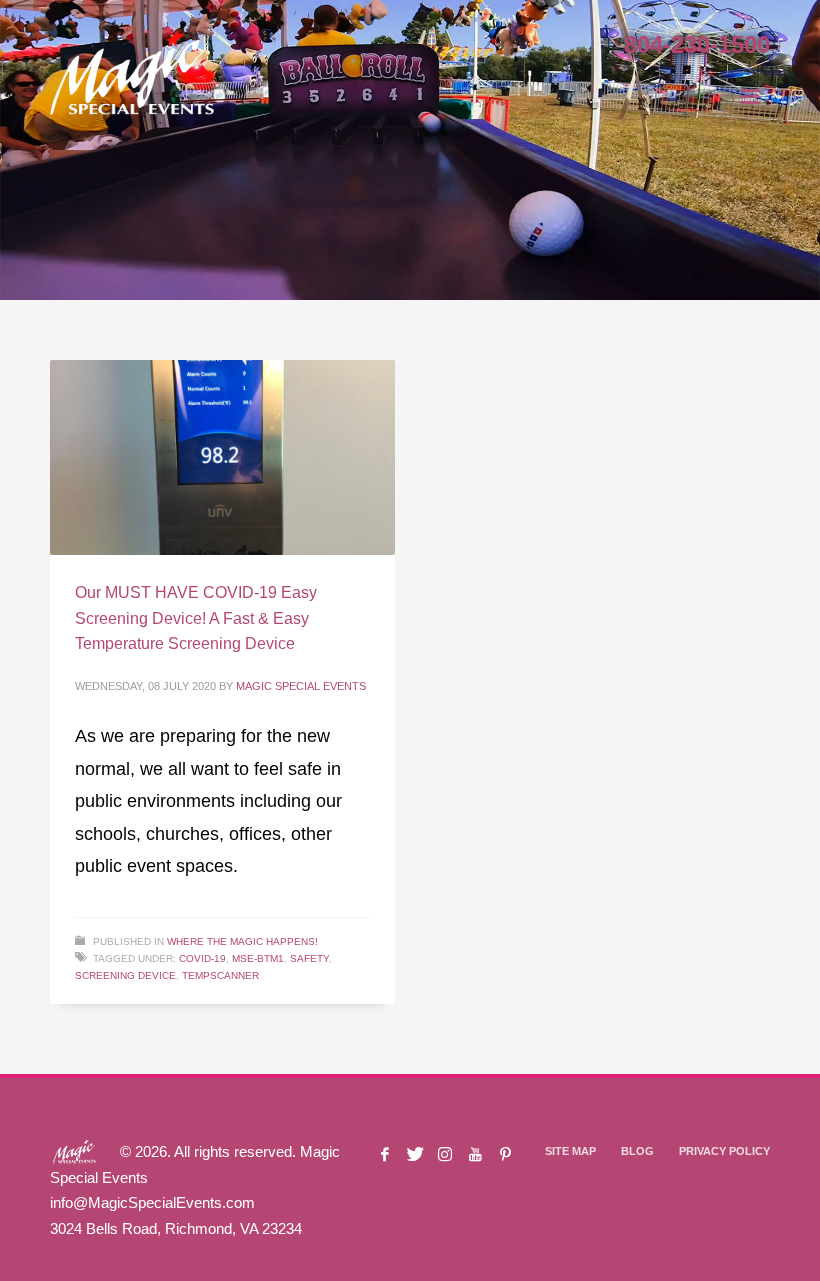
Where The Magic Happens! (242, 941)
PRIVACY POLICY (724, 1151)
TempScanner (220, 975)
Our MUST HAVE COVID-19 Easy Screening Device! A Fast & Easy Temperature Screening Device (196, 618)
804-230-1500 (697, 44)
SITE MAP (570, 1151)
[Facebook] (385, 1154)
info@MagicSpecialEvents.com (152, 1202)
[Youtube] (475, 1154)
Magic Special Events (301, 686)
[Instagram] (445, 1154)
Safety (309, 958)
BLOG (637, 1151)
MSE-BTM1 (258, 958)
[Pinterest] (505, 1154)
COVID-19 (202, 958)
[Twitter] (415, 1154)
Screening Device (125, 975)
